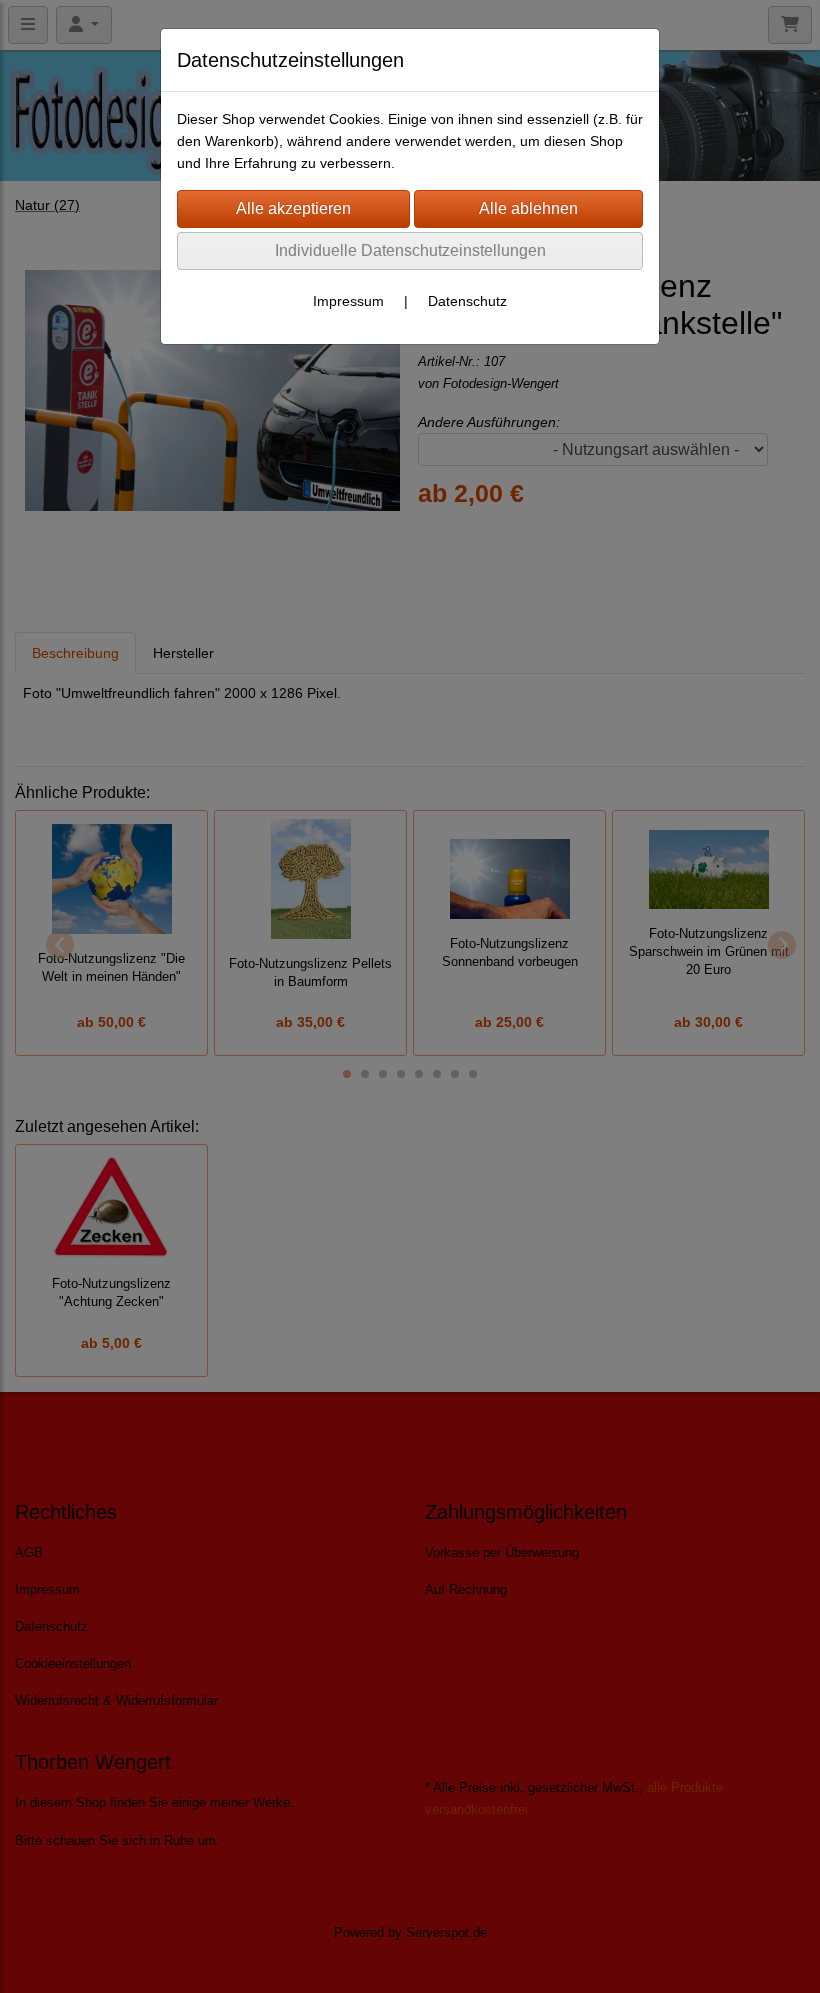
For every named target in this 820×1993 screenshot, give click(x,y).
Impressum (348, 301)
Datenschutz (467, 301)
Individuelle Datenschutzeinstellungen (410, 250)
